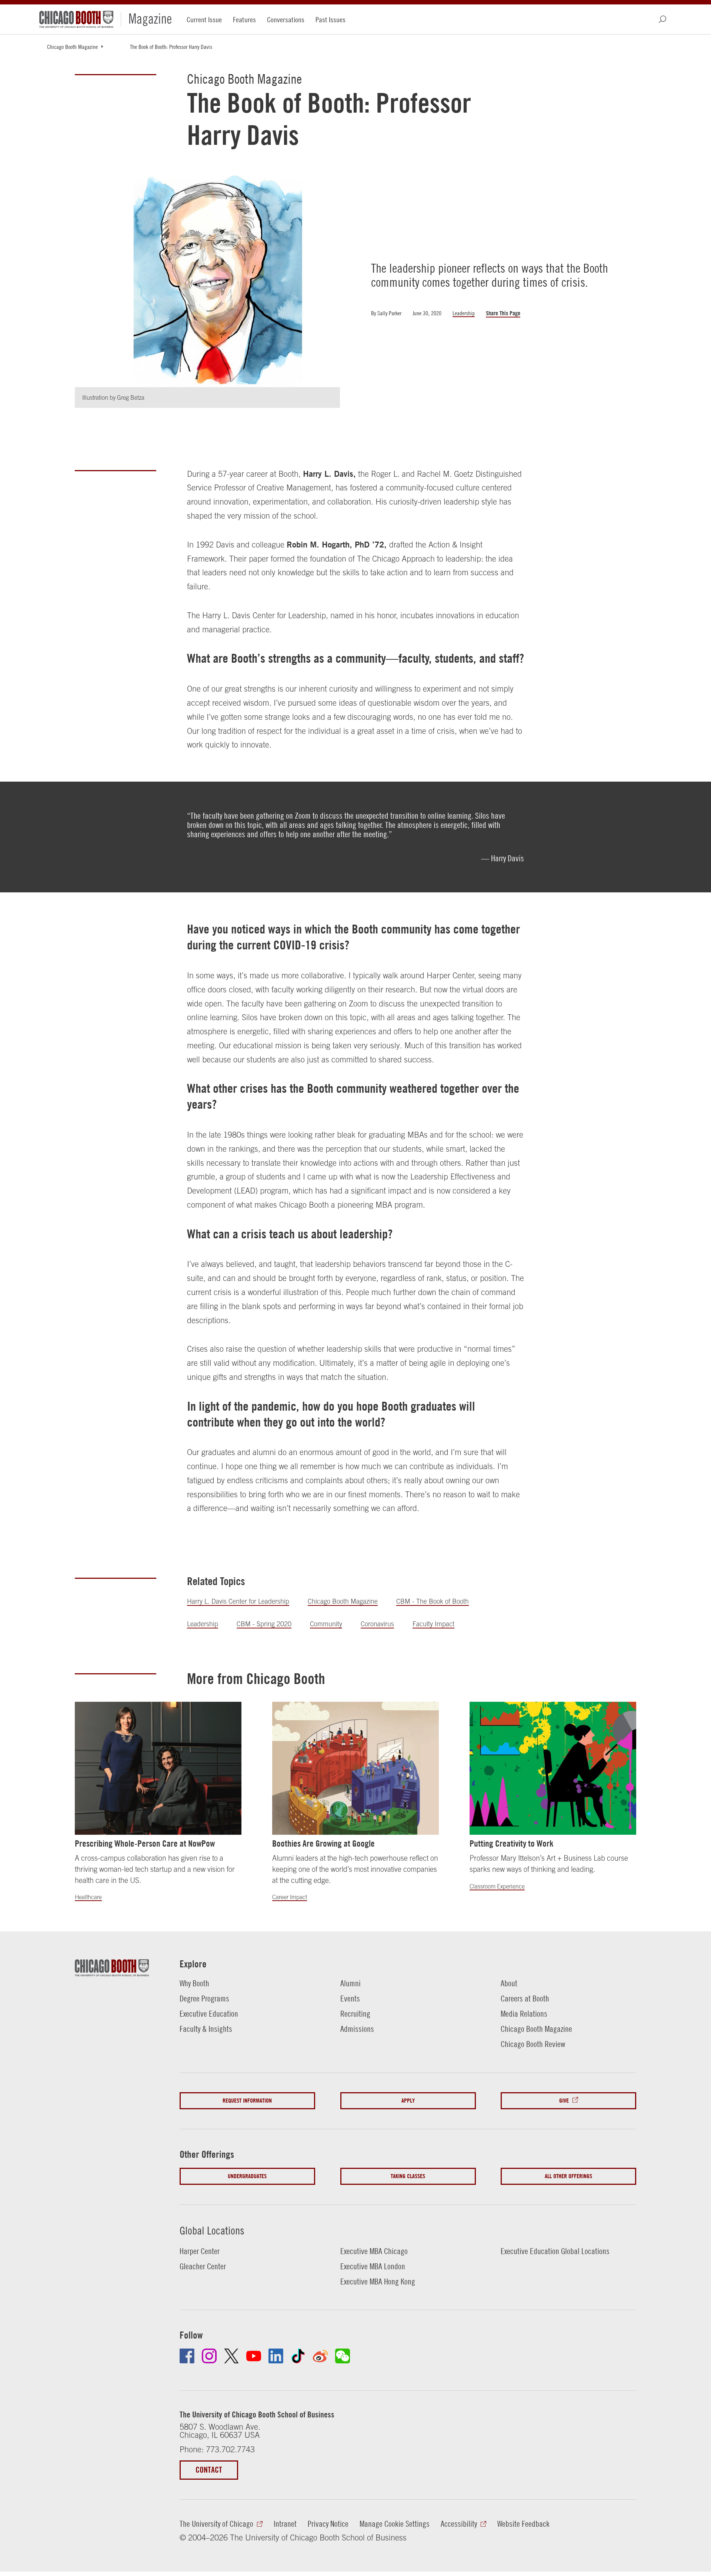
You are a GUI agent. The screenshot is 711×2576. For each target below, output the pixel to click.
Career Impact (290, 1897)
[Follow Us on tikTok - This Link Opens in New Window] (298, 2356)
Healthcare (88, 1897)
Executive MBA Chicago (374, 2251)
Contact (209, 2470)
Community (326, 1624)
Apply (408, 2101)
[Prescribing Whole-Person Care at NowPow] (158, 1768)
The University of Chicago (216, 2524)
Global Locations (212, 2230)
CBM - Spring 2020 (264, 1624)
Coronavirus (377, 1624)
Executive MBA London (373, 2266)
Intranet (285, 2524)
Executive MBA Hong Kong (378, 2282)
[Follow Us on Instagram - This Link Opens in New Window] (209, 2356)
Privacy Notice (328, 2524)
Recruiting (355, 2014)
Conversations (286, 19)
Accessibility (459, 2524)
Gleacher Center (203, 2266)
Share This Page (503, 313)
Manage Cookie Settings (395, 2524)
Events (350, 1998)
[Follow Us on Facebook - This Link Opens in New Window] (187, 2356)
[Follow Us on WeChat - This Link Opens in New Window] (343, 2356)
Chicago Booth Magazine (72, 47)
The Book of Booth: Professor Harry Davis (171, 47)
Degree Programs (204, 1998)
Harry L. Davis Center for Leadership (238, 1601)
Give (564, 2101)
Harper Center (200, 2251)
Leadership (464, 313)
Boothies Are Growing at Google (323, 1843)
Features (244, 19)
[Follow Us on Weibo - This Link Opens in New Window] (320, 2356)
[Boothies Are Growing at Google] (355, 1768)
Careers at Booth (525, 1998)
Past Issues (331, 19)
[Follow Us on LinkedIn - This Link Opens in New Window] (276, 2356)
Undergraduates (247, 2176)
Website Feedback (523, 2524)
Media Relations (524, 2014)
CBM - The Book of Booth (433, 1601)
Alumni (351, 1983)
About (509, 1983)
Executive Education (209, 2014)
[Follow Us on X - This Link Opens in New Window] (231, 2356)
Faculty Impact (433, 1624)
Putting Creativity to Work (512, 1843)
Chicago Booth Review (533, 2044)
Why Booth (194, 1983)
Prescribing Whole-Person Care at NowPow (145, 1843)
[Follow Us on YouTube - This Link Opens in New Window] (254, 2356)
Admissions (357, 2029)
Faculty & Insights (206, 2029)
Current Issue (204, 19)
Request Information (247, 2101)
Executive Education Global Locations (555, 2251)
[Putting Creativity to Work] (553, 1768)
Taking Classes (408, 2176)
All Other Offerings (568, 2176)
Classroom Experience (497, 1886)
